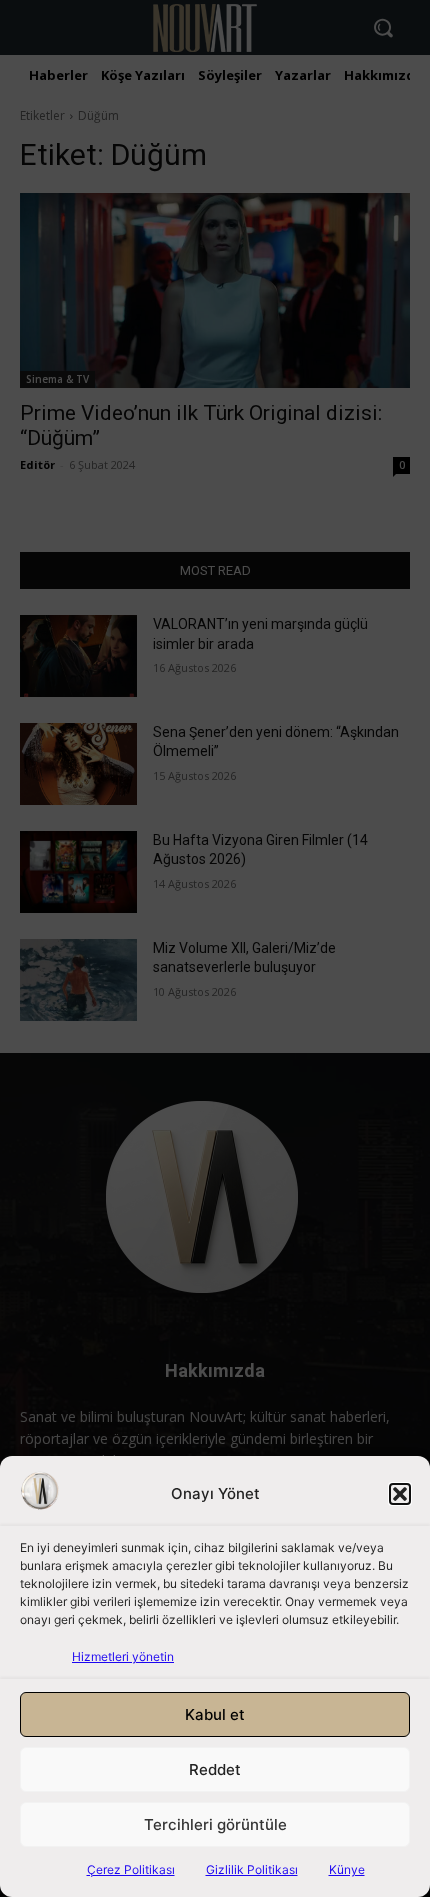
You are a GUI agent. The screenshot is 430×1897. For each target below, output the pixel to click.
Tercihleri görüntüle (215, 1824)
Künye (347, 1869)
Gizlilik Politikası (252, 1869)
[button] (400, 1494)
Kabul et (215, 1714)
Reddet (215, 1769)
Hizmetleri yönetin (123, 1656)
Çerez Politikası (131, 1869)
